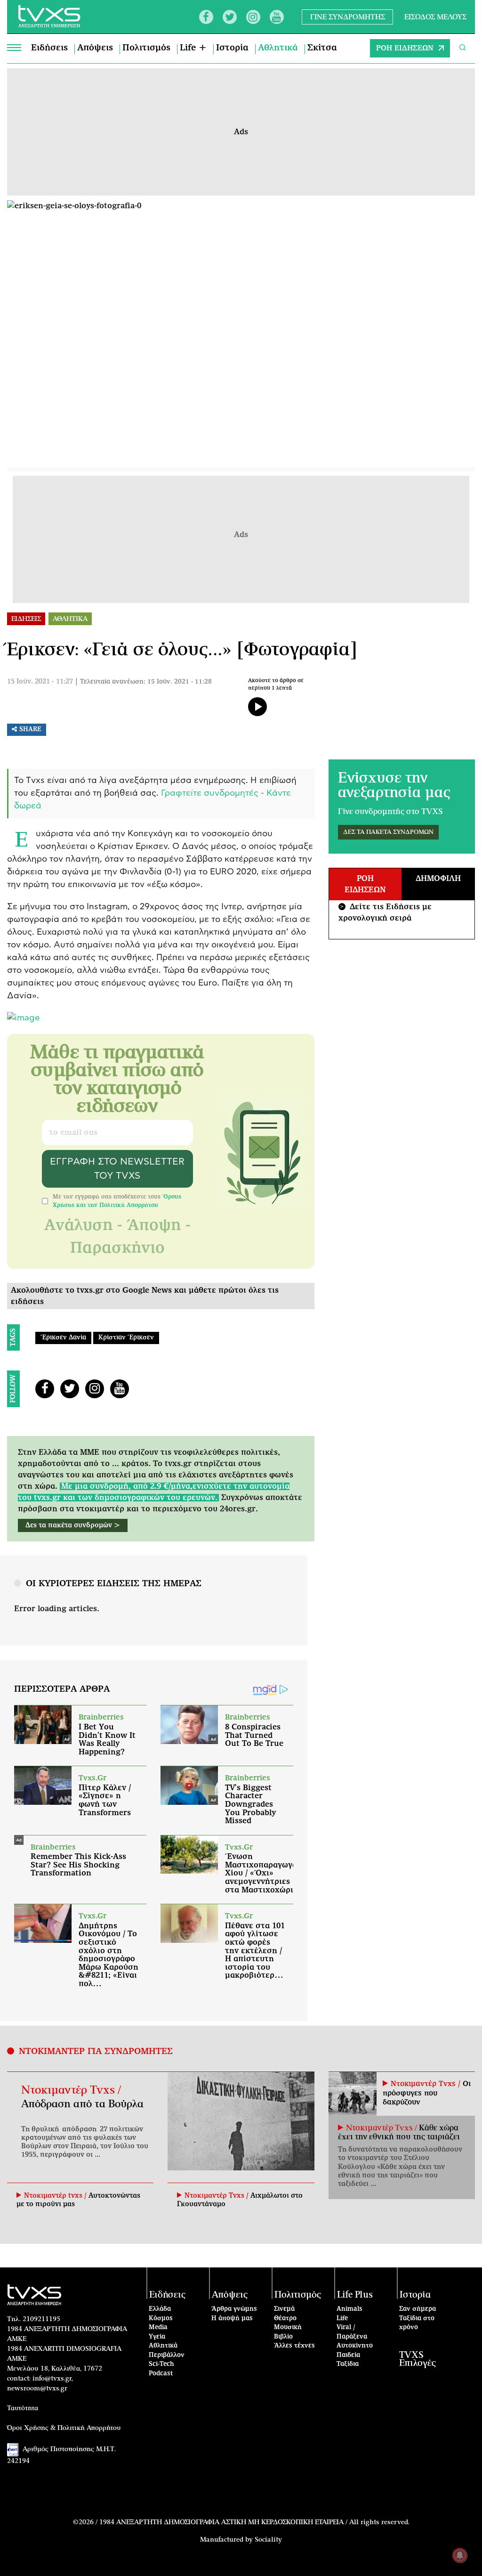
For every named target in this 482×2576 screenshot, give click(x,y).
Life (342, 2319)
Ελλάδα (160, 2309)
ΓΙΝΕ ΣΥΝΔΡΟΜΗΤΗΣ (348, 17)
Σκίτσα (322, 48)
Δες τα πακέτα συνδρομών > (73, 1525)
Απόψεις (95, 48)
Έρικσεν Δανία (63, 1338)
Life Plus (355, 2295)
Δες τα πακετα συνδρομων (388, 832)
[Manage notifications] (460, 2555)
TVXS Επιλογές (418, 2359)
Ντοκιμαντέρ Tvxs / (71, 2090)
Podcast (161, 2374)
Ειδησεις (26, 619)
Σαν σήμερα (418, 2309)
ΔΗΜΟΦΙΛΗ (438, 879)
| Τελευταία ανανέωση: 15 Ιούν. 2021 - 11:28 (143, 682)
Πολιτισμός (146, 48)
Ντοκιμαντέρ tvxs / (56, 2196)
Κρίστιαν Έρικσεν (126, 1338)
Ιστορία (232, 48)
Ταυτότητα (23, 2408)
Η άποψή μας (232, 2319)
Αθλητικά (278, 48)
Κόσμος (161, 2319)
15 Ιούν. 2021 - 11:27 (40, 682)
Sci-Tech (161, 2364)
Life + (193, 48)
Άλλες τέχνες (294, 2346)
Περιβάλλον (167, 2355)
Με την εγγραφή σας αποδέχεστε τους (117, 1201)
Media (158, 2327)
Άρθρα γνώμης (234, 2309)
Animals (349, 2309)
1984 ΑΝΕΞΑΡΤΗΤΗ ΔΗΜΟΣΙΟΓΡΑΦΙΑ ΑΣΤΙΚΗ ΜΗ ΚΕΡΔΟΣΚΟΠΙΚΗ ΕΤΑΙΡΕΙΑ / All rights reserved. (254, 2522)
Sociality (268, 2540)
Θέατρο (285, 2319)
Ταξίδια (348, 2364)
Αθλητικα (70, 619)
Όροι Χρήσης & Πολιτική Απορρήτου (64, 2428)
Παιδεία (348, 2355)
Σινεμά (284, 2309)
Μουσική (288, 2327)
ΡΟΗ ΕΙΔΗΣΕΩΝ (405, 48)
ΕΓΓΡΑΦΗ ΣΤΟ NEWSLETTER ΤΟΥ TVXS (117, 1169)
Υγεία (157, 2337)
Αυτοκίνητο (355, 2346)
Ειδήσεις (49, 48)
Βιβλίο (283, 2337)
